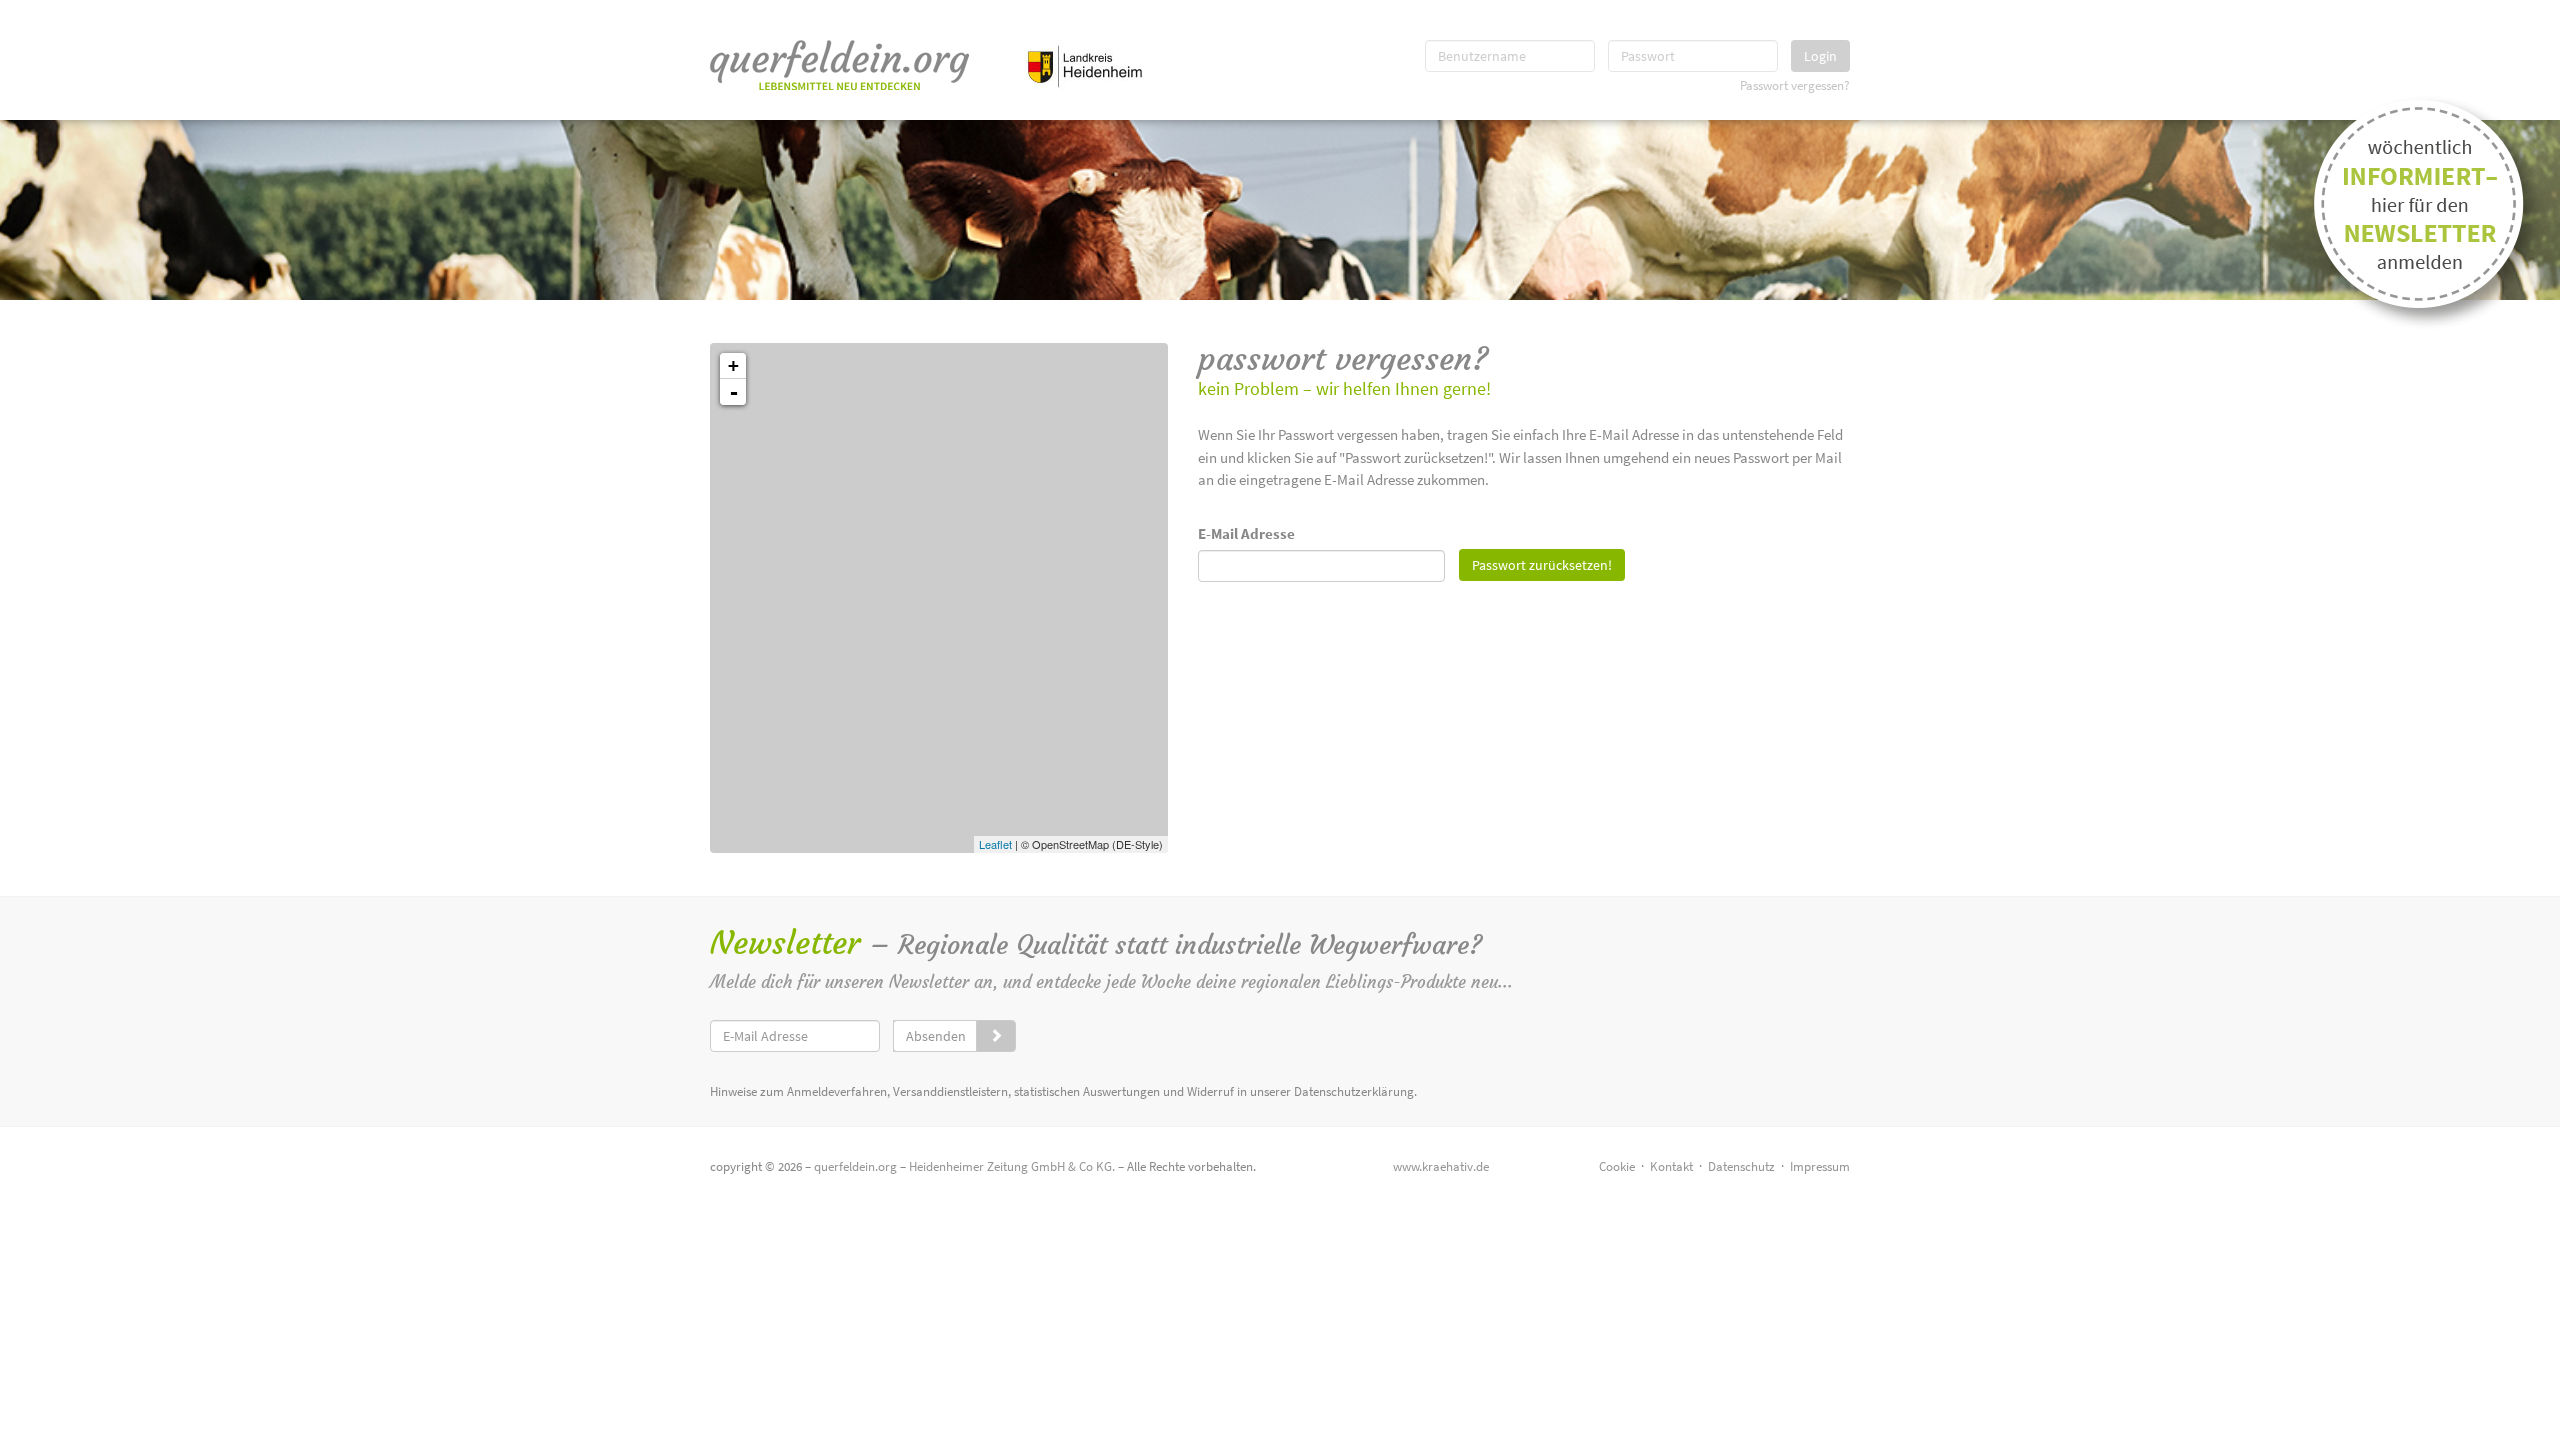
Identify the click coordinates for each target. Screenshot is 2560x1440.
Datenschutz (1741, 1166)
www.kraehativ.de (1441, 1166)
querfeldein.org (855, 1166)
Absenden (936, 1036)
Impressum (1820, 1166)
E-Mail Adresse (1246, 533)
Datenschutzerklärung (1354, 1091)
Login (1820, 56)
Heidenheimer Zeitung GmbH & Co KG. (1012, 1166)
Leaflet (995, 844)
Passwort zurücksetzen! (1542, 565)
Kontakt (1671, 1166)
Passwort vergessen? (1795, 85)
